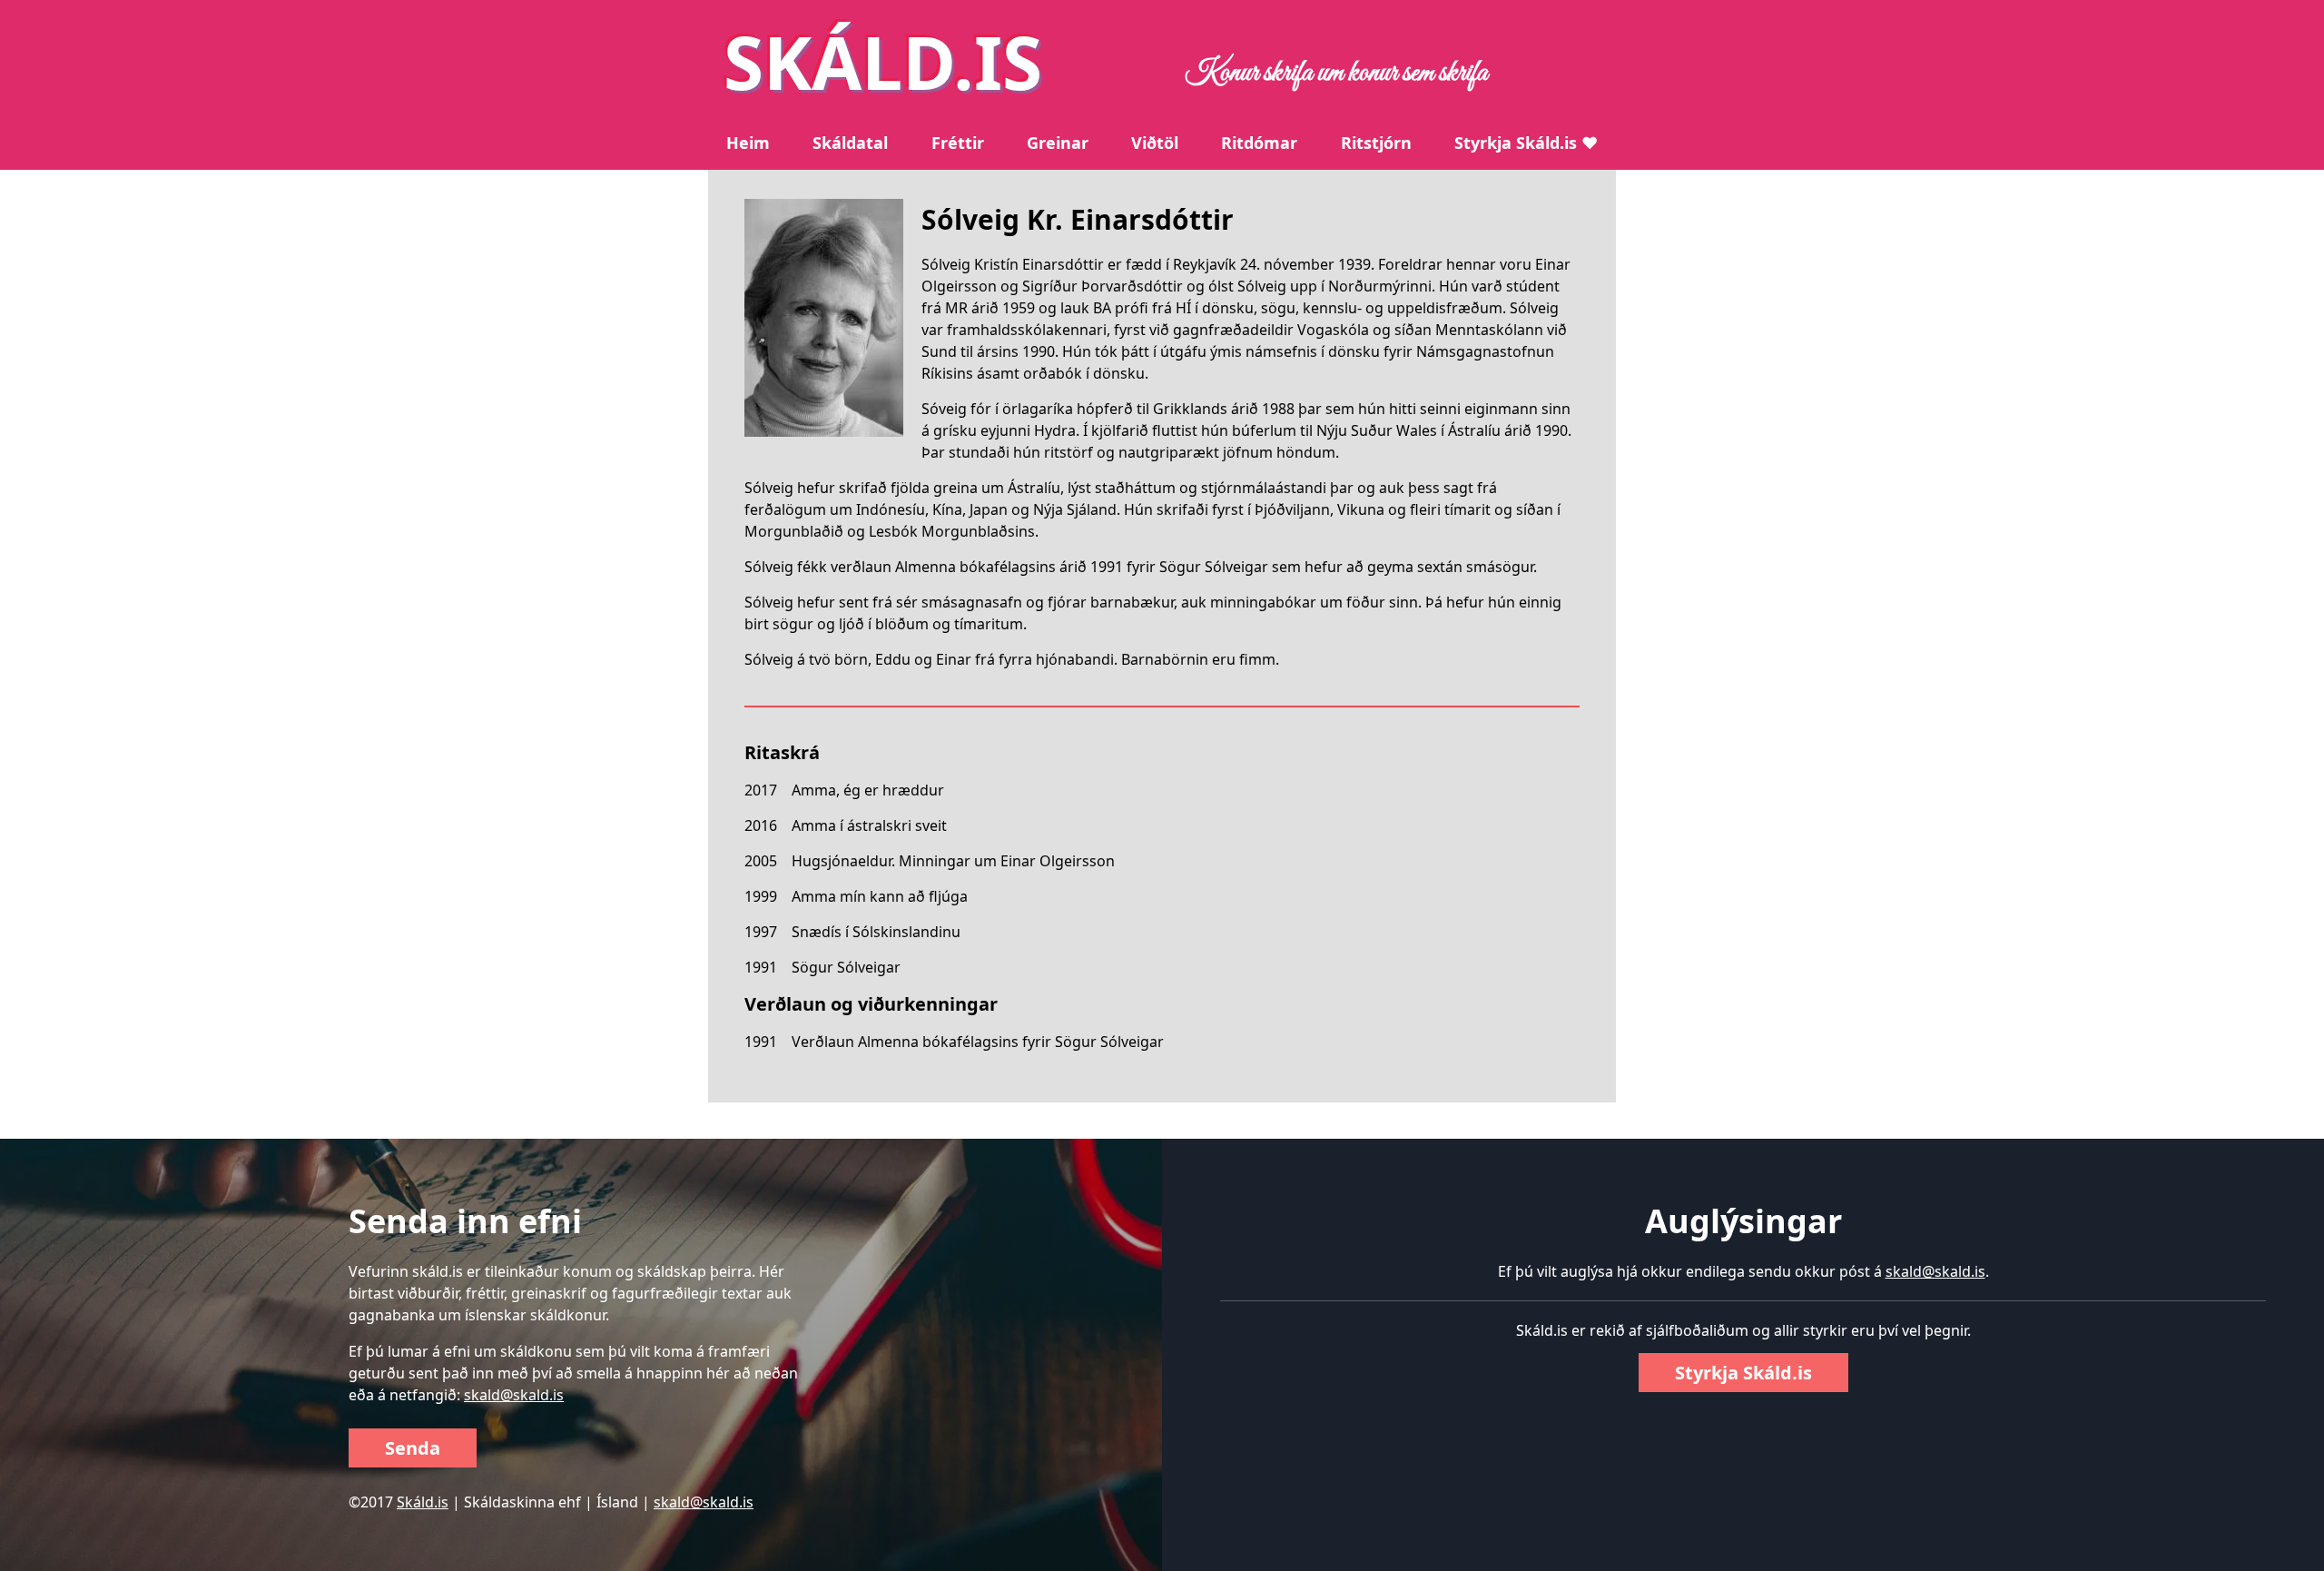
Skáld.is (423, 1502)
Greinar (1058, 143)
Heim (748, 143)
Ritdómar (1259, 143)
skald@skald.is (514, 1395)
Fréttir (958, 143)
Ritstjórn (1376, 143)
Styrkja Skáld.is (1743, 1373)
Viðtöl (1155, 143)
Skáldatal (850, 143)
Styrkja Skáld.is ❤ (1526, 143)
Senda (413, 1448)
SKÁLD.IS (883, 61)
